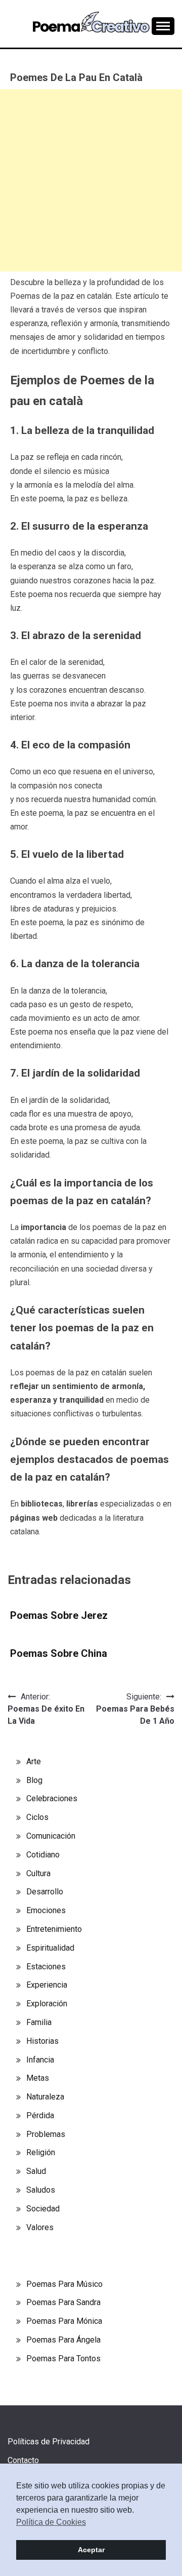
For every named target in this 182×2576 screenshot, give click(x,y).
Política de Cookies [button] (51, 2522)
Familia (39, 2022)
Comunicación (51, 1836)
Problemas (46, 2134)
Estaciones (46, 1967)
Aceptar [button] (91, 2550)
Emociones (46, 1910)
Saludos (41, 2190)
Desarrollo (45, 1892)
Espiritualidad (50, 1948)
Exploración (47, 2004)
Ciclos (37, 1817)
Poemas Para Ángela (63, 2340)
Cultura (38, 1873)
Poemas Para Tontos (63, 2359)
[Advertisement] (91, 180)
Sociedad (43, 2209)
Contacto (23, 2460)
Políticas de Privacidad (49, 2442)
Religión (41, 2152)
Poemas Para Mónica (64, 2321)
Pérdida (40, 2115)
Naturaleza (45, 2097)
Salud (36, 2171)
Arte (34, 1761)
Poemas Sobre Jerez (59, 1615)
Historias (42, 2041)
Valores (40, 2227)
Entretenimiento (54, 1929)
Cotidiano (43, 1855)
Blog (34, 1780)
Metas (38, 2078)
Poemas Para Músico (64, 2284)
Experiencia (47, 1985)
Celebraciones (52, 1798)
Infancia (40, 2060)
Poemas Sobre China (59, 1653)
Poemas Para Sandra (63, 2302)
